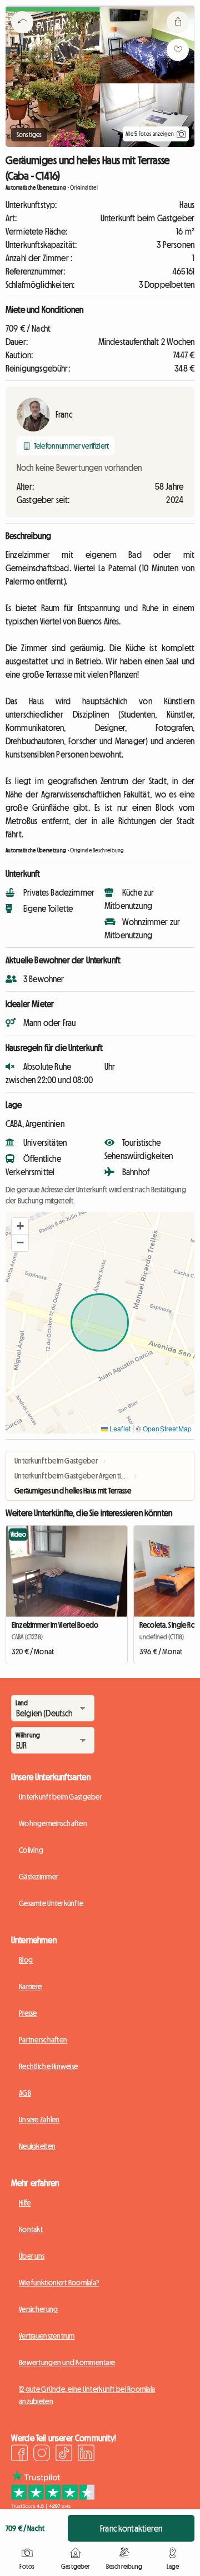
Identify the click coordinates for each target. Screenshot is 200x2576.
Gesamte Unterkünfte (51, 1903)
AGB (25, 2093)
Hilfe (25, 2203)
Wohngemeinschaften (53, 1823)
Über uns (32, 2256)
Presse (28, 2013)
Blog (26, 1960)
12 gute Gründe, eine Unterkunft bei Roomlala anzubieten (87, 2395)
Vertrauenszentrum (47, 2336)
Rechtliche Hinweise (48, 2066)
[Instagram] (42, 2455)
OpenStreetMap (167, 1428)
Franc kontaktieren (131, 2528)
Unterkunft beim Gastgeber (61, 1797)
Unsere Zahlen (39, 2120)
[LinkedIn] (86, 2455)
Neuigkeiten (37, 2146)
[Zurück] (22, 36)
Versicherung (38, 2309)
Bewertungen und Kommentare (67, 2362)
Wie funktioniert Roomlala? (59, 2283)
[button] (20, 1226)
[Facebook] (19, 2455)
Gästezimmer (39, 1877)
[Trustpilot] (53, 2506)
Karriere (30, 1986)
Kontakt (31, 2229)
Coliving (31, 1850)
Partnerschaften (43, 2040)
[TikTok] (64, 2455)
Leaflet (119, 1428)
